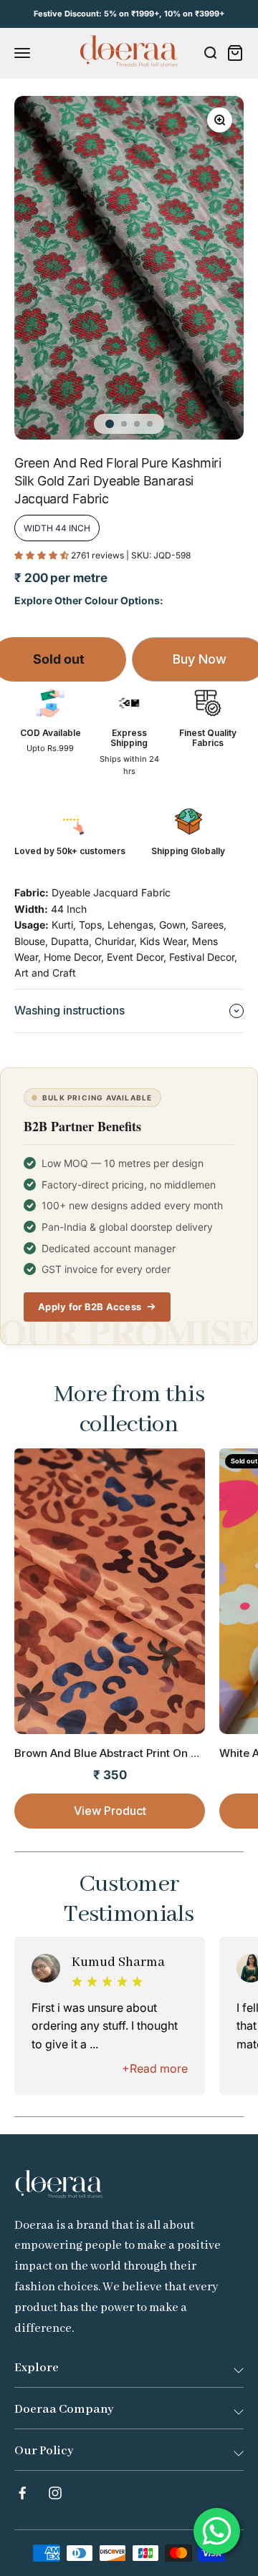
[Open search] (210, 53)
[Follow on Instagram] (55, 2493)
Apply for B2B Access (90, 1307)
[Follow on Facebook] (22, 2493)
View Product (110, 1811)
